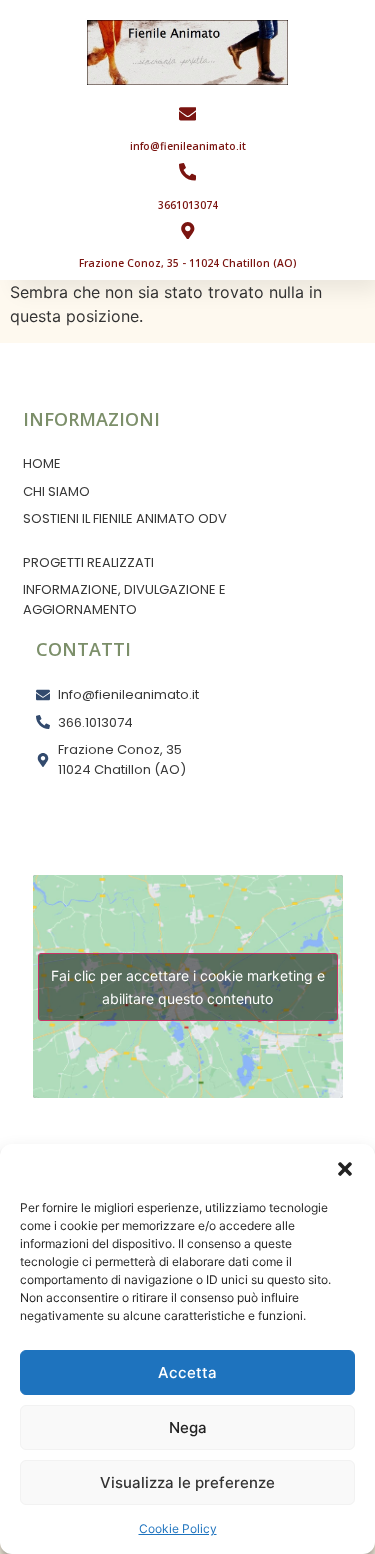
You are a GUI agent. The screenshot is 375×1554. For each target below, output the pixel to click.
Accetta (187, 1372)
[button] (345, 1169)
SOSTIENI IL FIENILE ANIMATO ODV (125, 518)
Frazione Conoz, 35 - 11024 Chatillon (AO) (188, 263)
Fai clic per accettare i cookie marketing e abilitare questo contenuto (188, 987)
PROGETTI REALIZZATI (88, 562)
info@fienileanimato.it (188, 146)
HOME (42, 463)
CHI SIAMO (56, 491)
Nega (188, 1427)
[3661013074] (188, 172)
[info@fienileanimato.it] (188, 114)
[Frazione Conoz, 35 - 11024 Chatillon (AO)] (188, 231)
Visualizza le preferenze (187, 1482)
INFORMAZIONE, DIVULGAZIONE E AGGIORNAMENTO (124, 599)
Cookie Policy (178, 1528)
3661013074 (188, 205)
